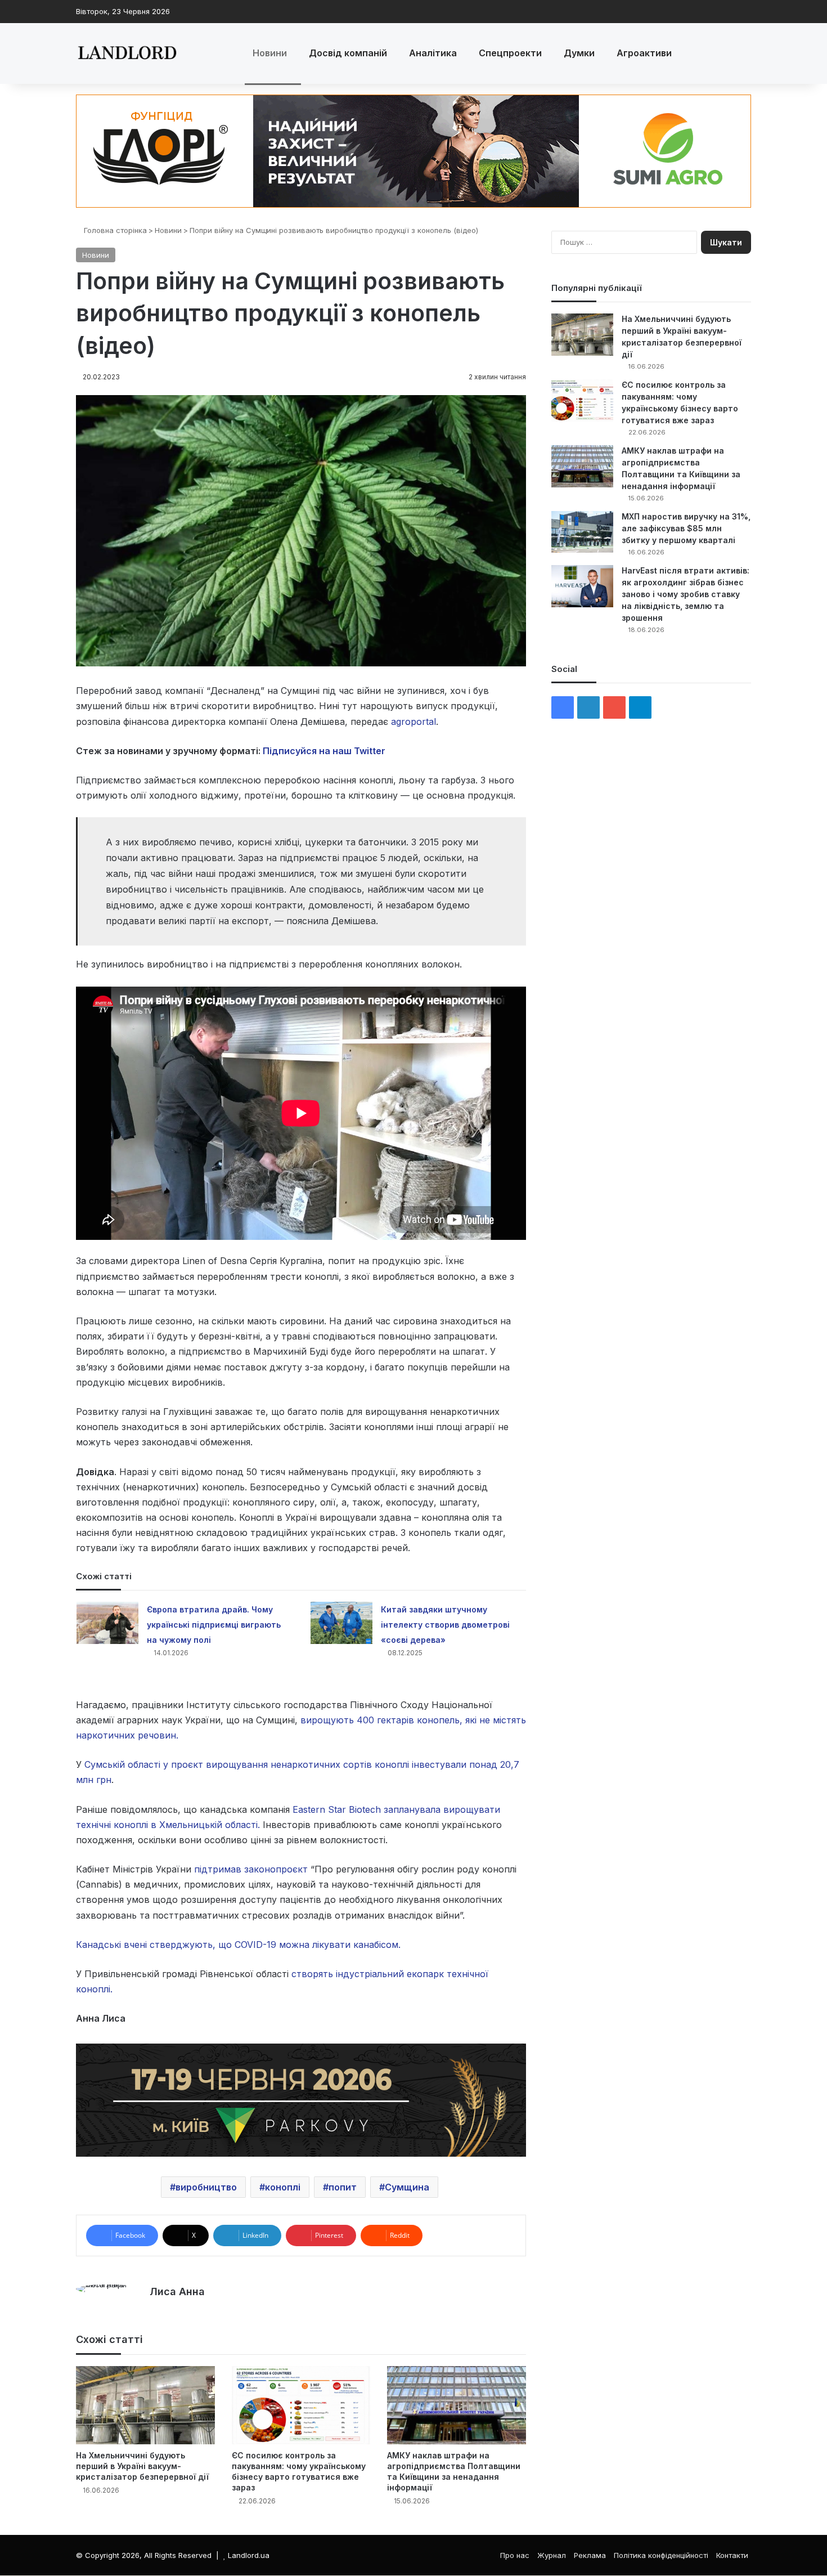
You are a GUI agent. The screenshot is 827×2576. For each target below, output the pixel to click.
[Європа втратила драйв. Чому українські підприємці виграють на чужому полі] (107, 1623)
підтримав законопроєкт (250, 1869)
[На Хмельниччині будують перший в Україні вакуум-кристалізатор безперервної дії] (145, 2405)
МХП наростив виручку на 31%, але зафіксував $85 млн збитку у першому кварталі (686, 528)
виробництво (206, 2187)
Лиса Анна (177, 2291)
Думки (579, 53)
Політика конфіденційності (661, 2555)
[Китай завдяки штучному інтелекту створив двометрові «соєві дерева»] (341, 1623)
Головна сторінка (114, 230)
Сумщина (407, 2187)
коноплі (283, 2187)
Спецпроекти (510, 53)
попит (343, 2187)
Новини (270, 53)
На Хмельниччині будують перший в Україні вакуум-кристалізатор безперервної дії (142, 2466)
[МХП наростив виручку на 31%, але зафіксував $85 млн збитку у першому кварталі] (582, 532)
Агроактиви (644, 53)
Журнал (552, 2555)
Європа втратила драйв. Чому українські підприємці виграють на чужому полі (214, 1625)
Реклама (590, 2555)
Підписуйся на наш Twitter (324, 751)
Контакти (732, 2555)
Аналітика (433, 53)
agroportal (414, 722)
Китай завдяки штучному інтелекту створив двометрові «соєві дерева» (445, 1625)
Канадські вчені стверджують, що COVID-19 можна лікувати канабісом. (238, 1945)
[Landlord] (127, 53)
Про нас (515, 2555)
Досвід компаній (348, 53)
